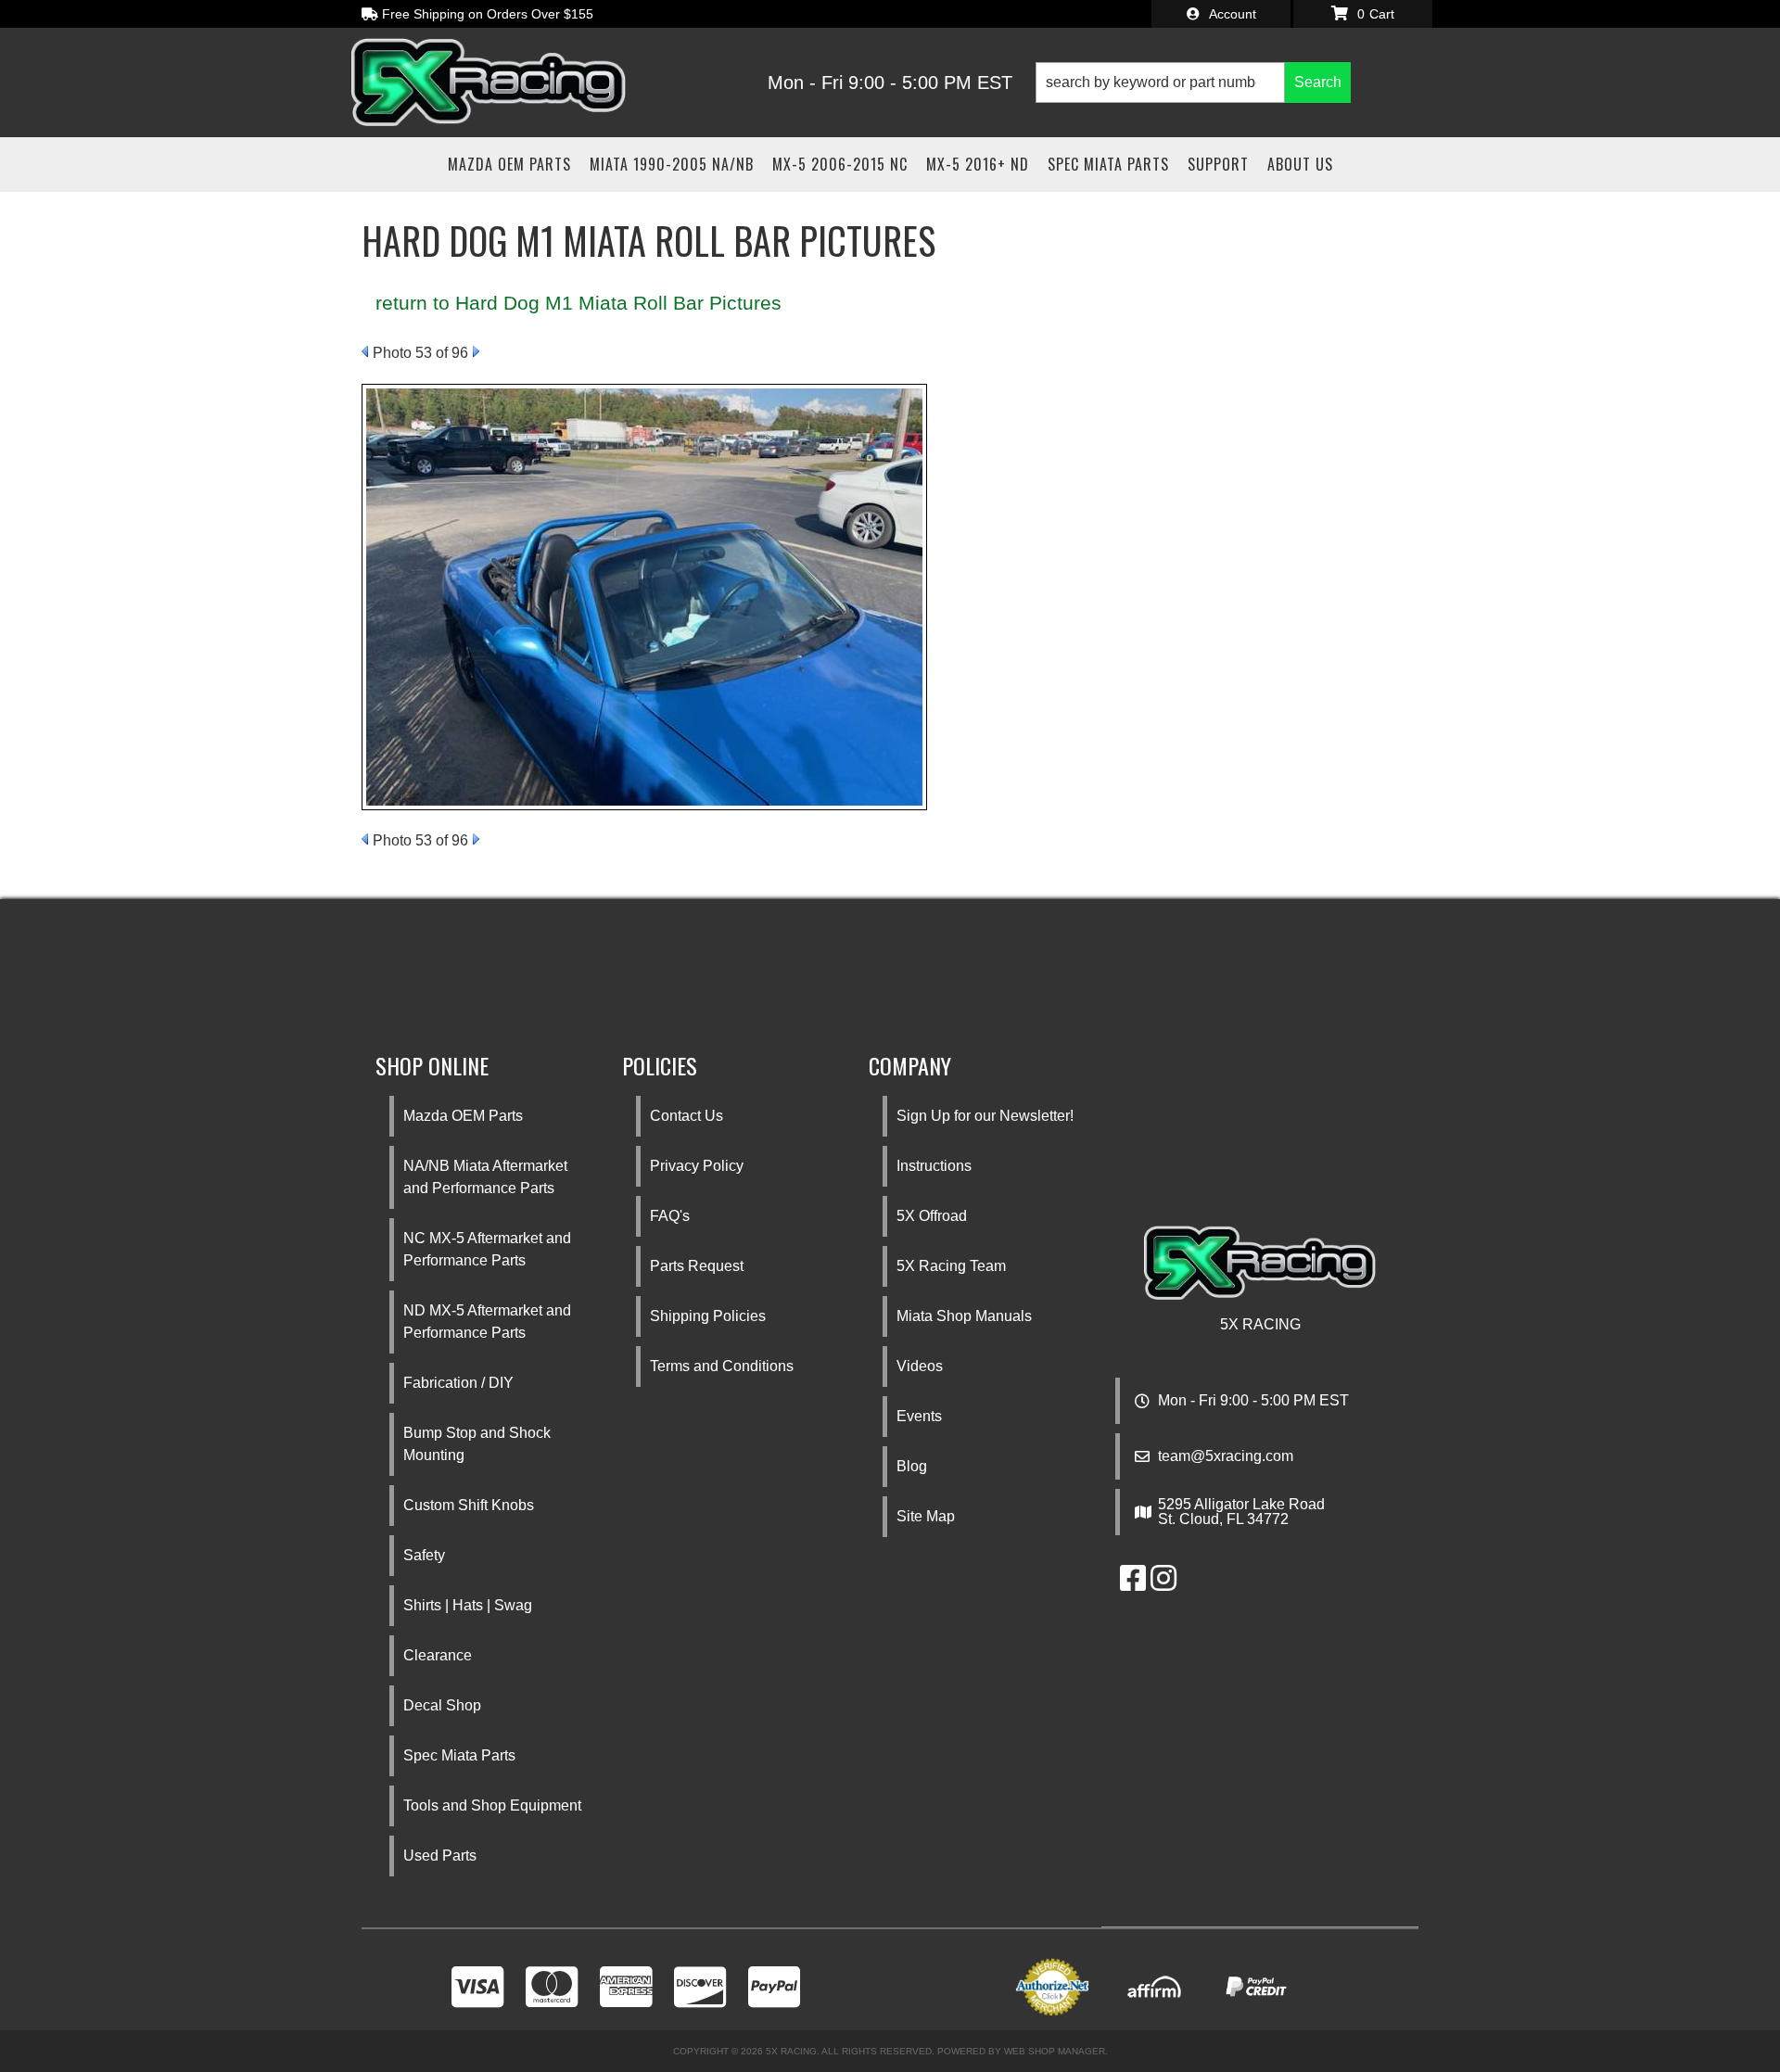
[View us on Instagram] (1163, 1584)
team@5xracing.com (1226, 1456)
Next (476, 351)
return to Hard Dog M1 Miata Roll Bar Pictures (578, 303)
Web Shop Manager (1055, 2051)
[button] (1193, 83)
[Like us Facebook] (1133, 1584)
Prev (365, 351)
